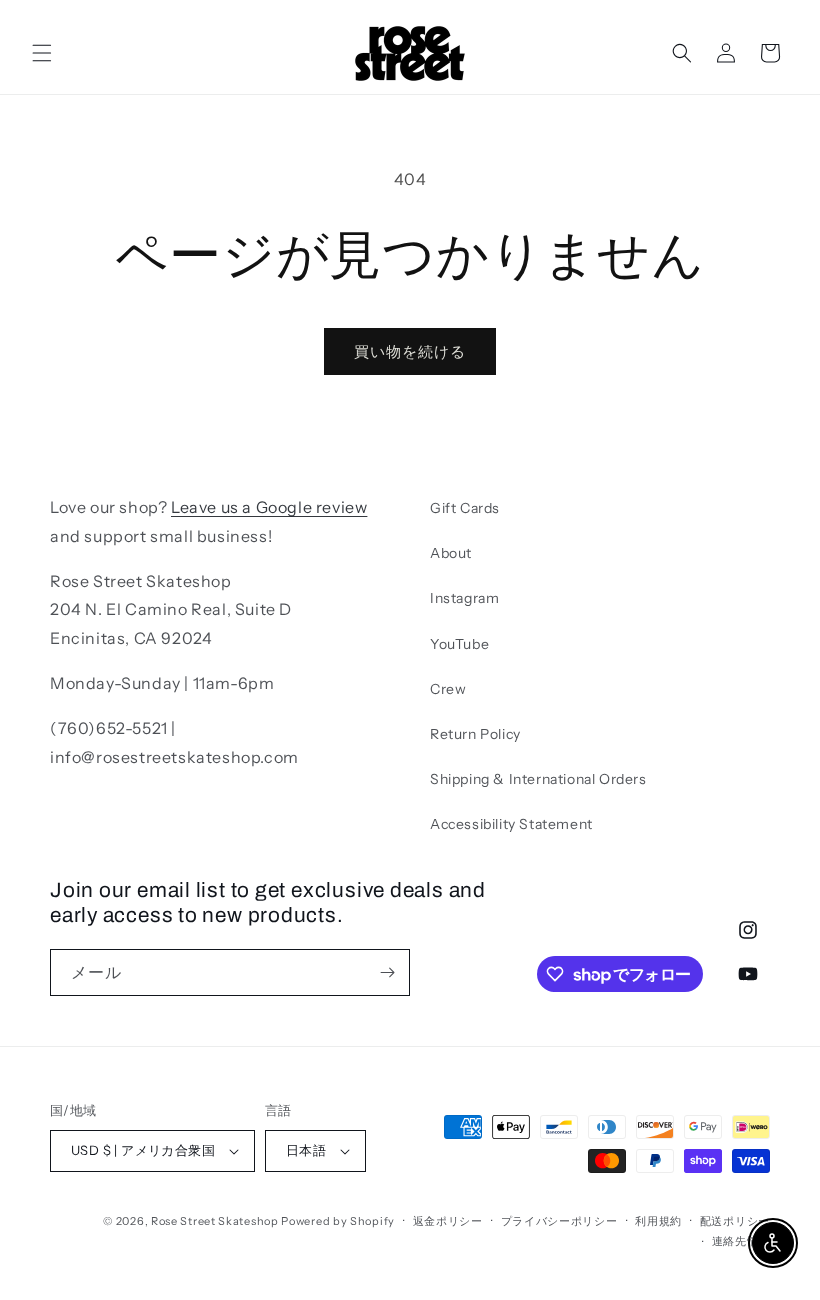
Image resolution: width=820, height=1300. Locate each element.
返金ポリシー (448, 1221)
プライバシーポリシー (559, 1221)
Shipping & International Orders (538, 779)
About (451, 553)
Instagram (464, 598)
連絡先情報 (741, 1241)
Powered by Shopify (338, 1221)
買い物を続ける (410, 351)
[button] (42, 53)
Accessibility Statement (511, 824)
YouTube (459, 644)
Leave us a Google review (269, 507)
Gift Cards (465, 508)
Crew (448, 689)
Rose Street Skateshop (215, 1221)
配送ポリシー (735, 1221)
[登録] (387, 972)
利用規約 (658, 1221)
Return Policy (475, 734)
